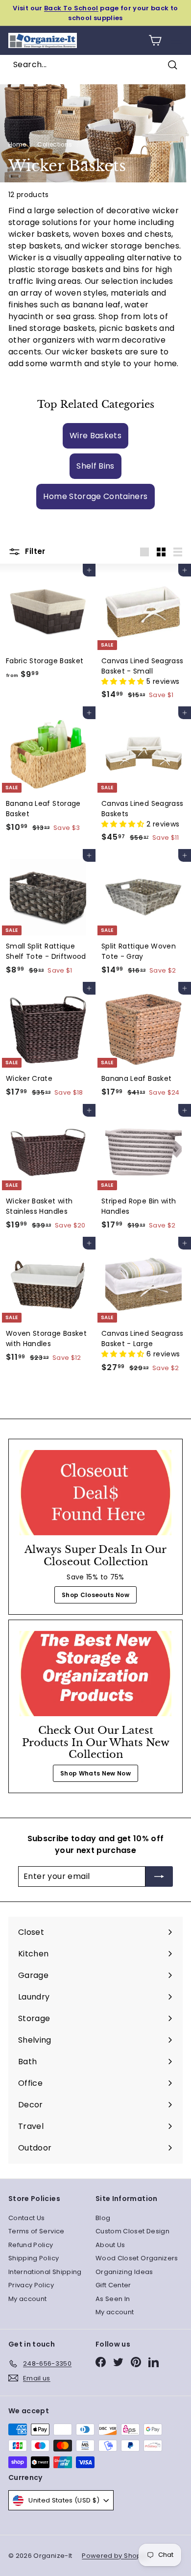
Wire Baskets (95, 436)
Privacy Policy (31, 2285)
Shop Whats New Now (95, 1773)
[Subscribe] (159, 1876)
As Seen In (113, 2299)
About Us (110, 2245)
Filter (34, 551)
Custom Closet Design (132, 2231)
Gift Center (113, 2285)
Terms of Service (36, 2231)
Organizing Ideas (124, 2272)
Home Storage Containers (95, 496)
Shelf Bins (95, 466)
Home (17, 145)
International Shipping (45, 2272)
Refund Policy (31, 2245)
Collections (55, 145)
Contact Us (27, 2218)
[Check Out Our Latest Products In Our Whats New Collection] (95, 1674)
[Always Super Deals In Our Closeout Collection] (95, 1493)
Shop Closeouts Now (95, 1595)
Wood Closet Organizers (137, 2258)
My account (28, 2299)
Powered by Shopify (115, 2556)
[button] (124, 681)
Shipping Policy (34, 2258)
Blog (103, 2218)
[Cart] (155, 40)
